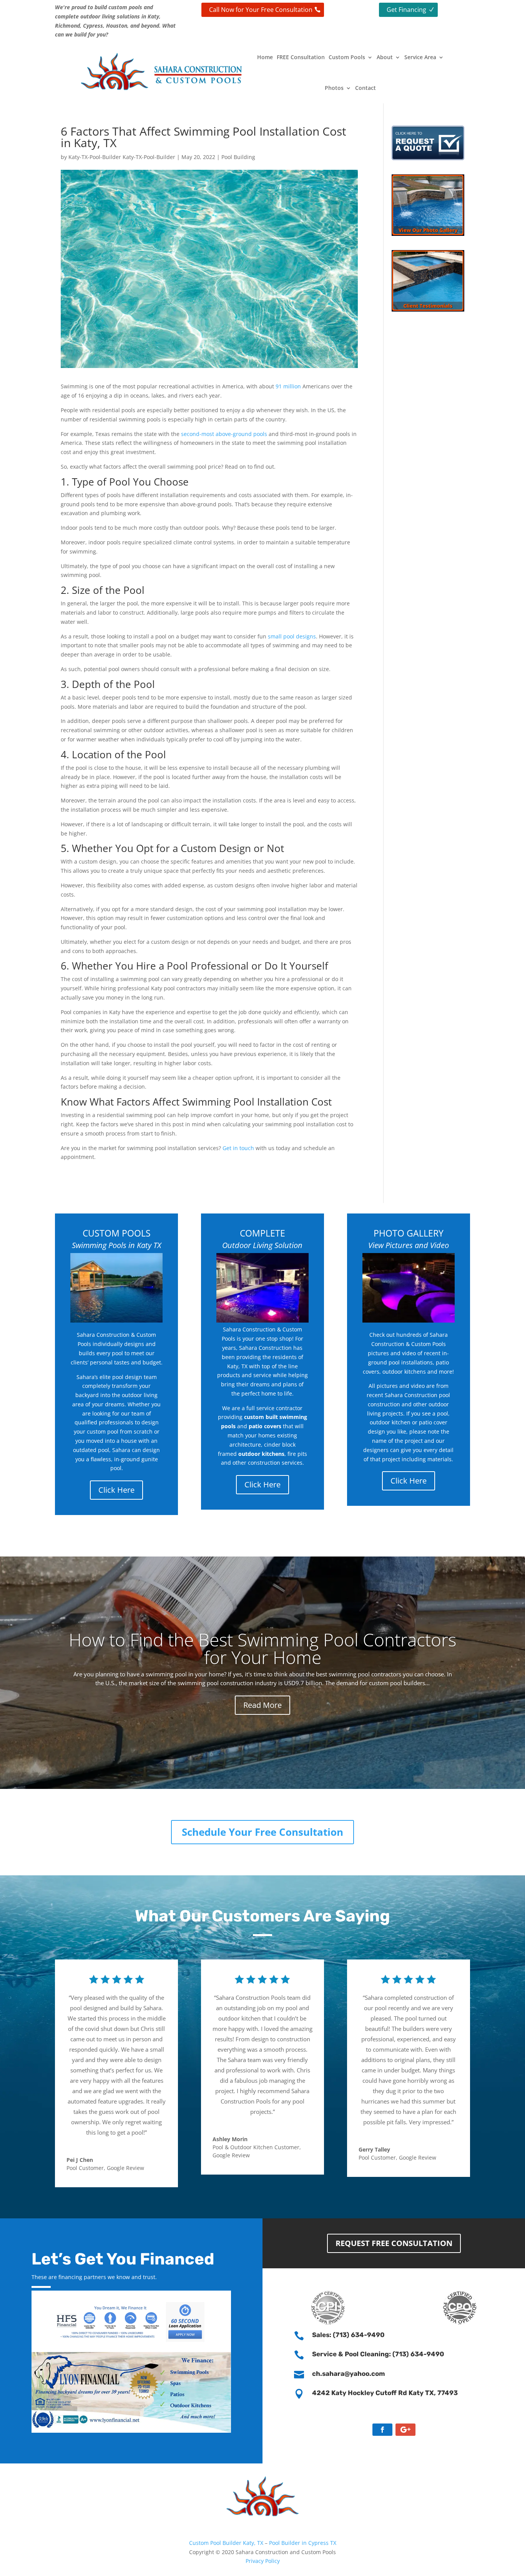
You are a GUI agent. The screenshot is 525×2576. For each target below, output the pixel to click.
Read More (262, 1705)
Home (265, 57)
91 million (288, 386)
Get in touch (238, 1148)
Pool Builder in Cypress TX (303, 2543)
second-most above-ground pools (224, 434)
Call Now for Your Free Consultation (261, 10)
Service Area (420, 57)
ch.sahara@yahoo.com (349, 2374)
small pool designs (292, 636)
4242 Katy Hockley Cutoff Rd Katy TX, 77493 (385, 2393)
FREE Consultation (301, 57)
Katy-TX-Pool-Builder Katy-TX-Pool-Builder (122, 157)
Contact (366, 88)
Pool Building (238, 157)
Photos (334, 88)
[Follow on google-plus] (405, 2430)
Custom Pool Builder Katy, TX (226, 2543)
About (385, 57)
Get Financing (406, 10)
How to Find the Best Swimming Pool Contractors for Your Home (262, 1648)
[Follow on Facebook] (382, 2430)
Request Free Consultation (394, 2243)
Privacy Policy (263, 2561)
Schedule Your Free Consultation (262, 1832)
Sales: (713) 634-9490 (348, 2335)
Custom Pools (347, 57)
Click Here (116, 1490)
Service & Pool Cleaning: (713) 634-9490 (378, 2354)
